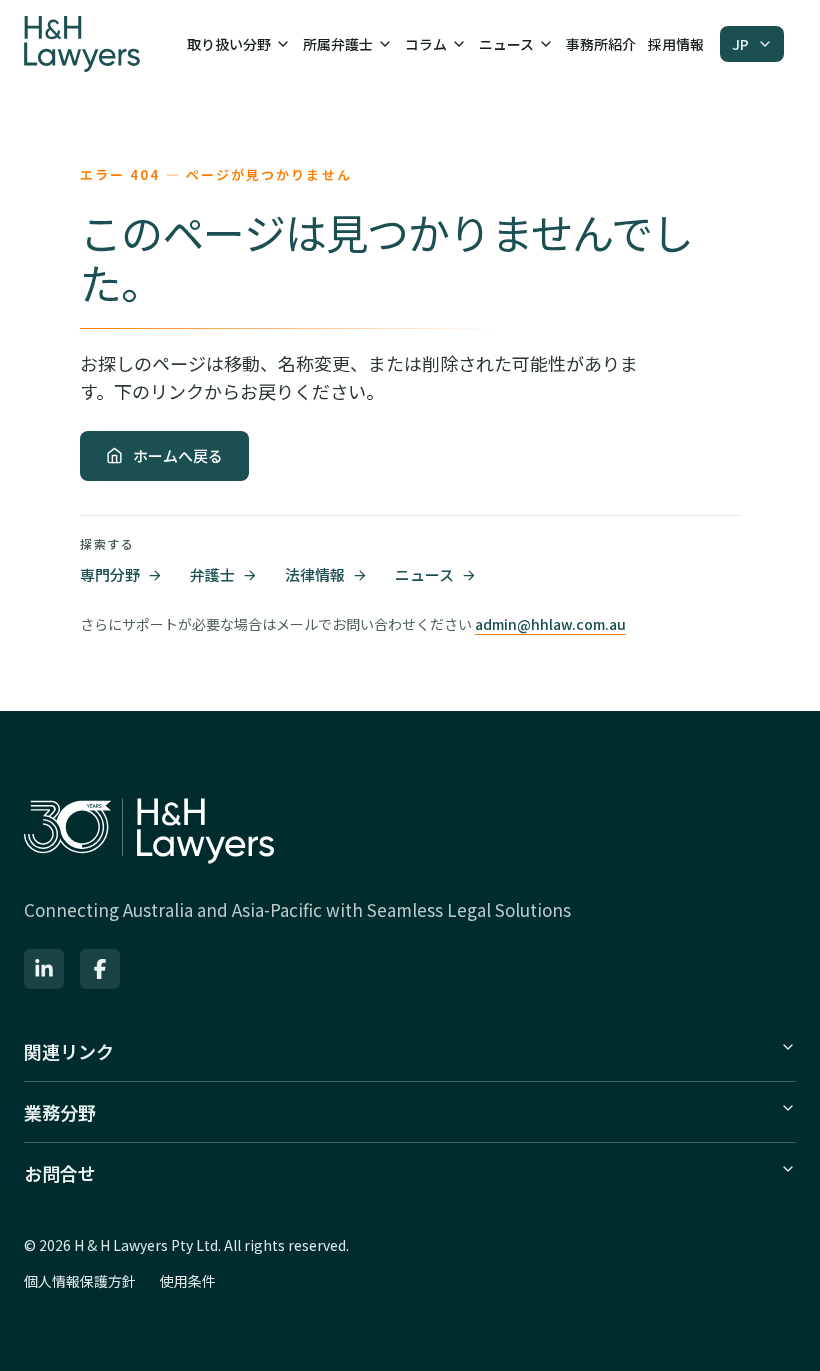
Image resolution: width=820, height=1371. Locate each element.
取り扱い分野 (229, 44)
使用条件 (188, 1281)
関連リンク (69, 1051)
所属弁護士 (338, 44)
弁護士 (212, 574)
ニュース (506, 44)
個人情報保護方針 (80, 1281)
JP (740, 44)
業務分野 (60, 1112)
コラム (426, 44)
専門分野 (110, 574)
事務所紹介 (601, 44)
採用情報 (676, 44)
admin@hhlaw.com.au (550, 624)
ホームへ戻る (178, 455)
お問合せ (60, 1173)
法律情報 (315, 574)
